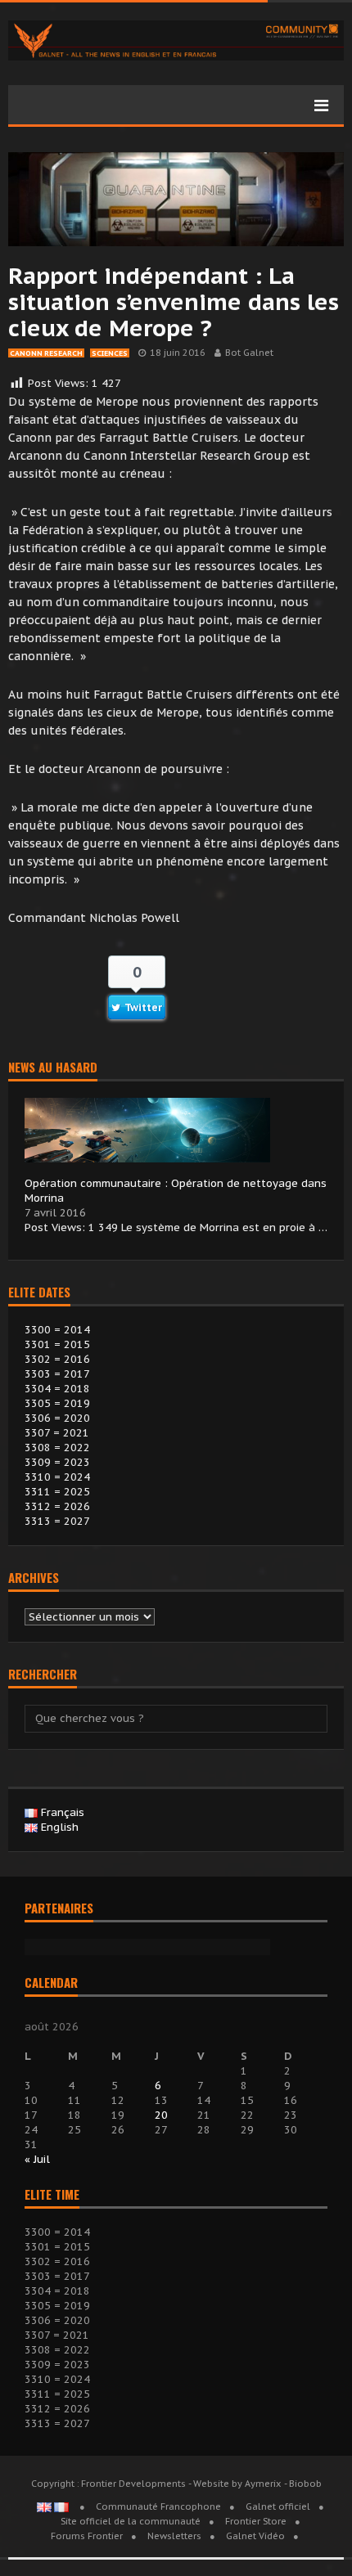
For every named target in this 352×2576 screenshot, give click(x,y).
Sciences (110, 353)
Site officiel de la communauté (131, 2521)
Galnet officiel (278, 2506)
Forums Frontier (87, 2536)
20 (161, 2115)
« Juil (37, 2159)
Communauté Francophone (158, 2506)
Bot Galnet (249, 353)
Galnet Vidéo (255, 2536)
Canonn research (46, 353)
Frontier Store (256, 2521)
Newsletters (174, 2536)
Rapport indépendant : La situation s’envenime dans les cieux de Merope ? (174, 301)
